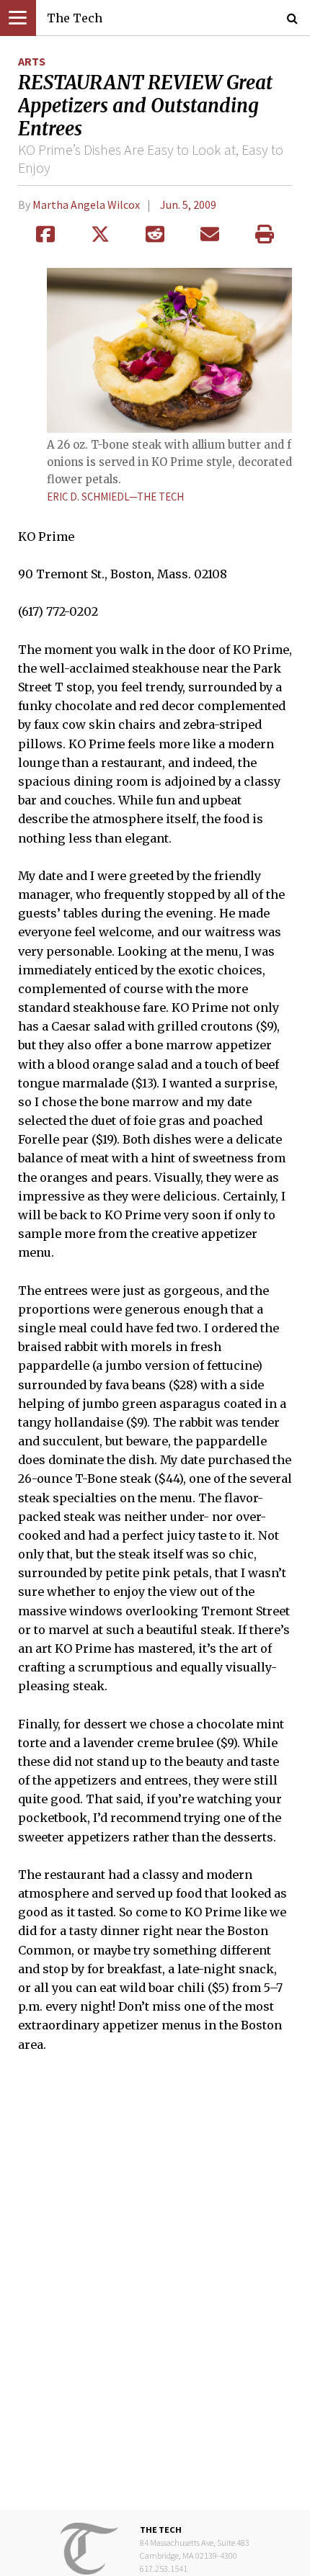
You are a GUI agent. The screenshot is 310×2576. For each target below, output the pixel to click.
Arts (32, 61)
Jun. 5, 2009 (188, 205)
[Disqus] (155, 2292)
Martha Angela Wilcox (86, 205)
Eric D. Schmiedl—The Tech (115, 497)
